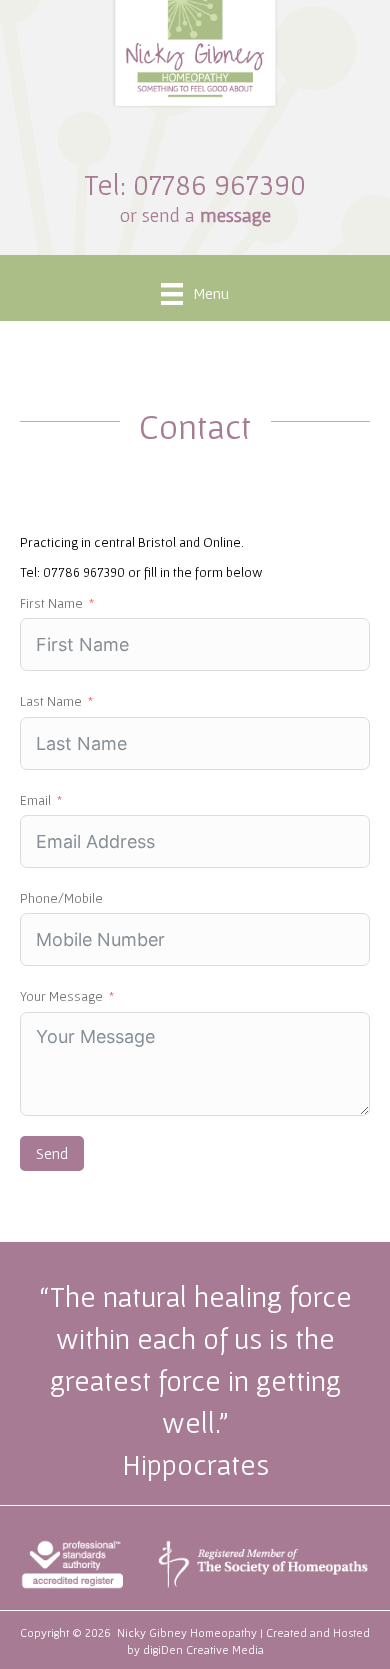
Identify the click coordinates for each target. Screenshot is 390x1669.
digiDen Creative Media (203, 1649)
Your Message (61, 996)
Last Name (51, 701)
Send (52, 1153)
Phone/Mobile (61, 898)
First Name (51, 603)
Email (35, 800)
